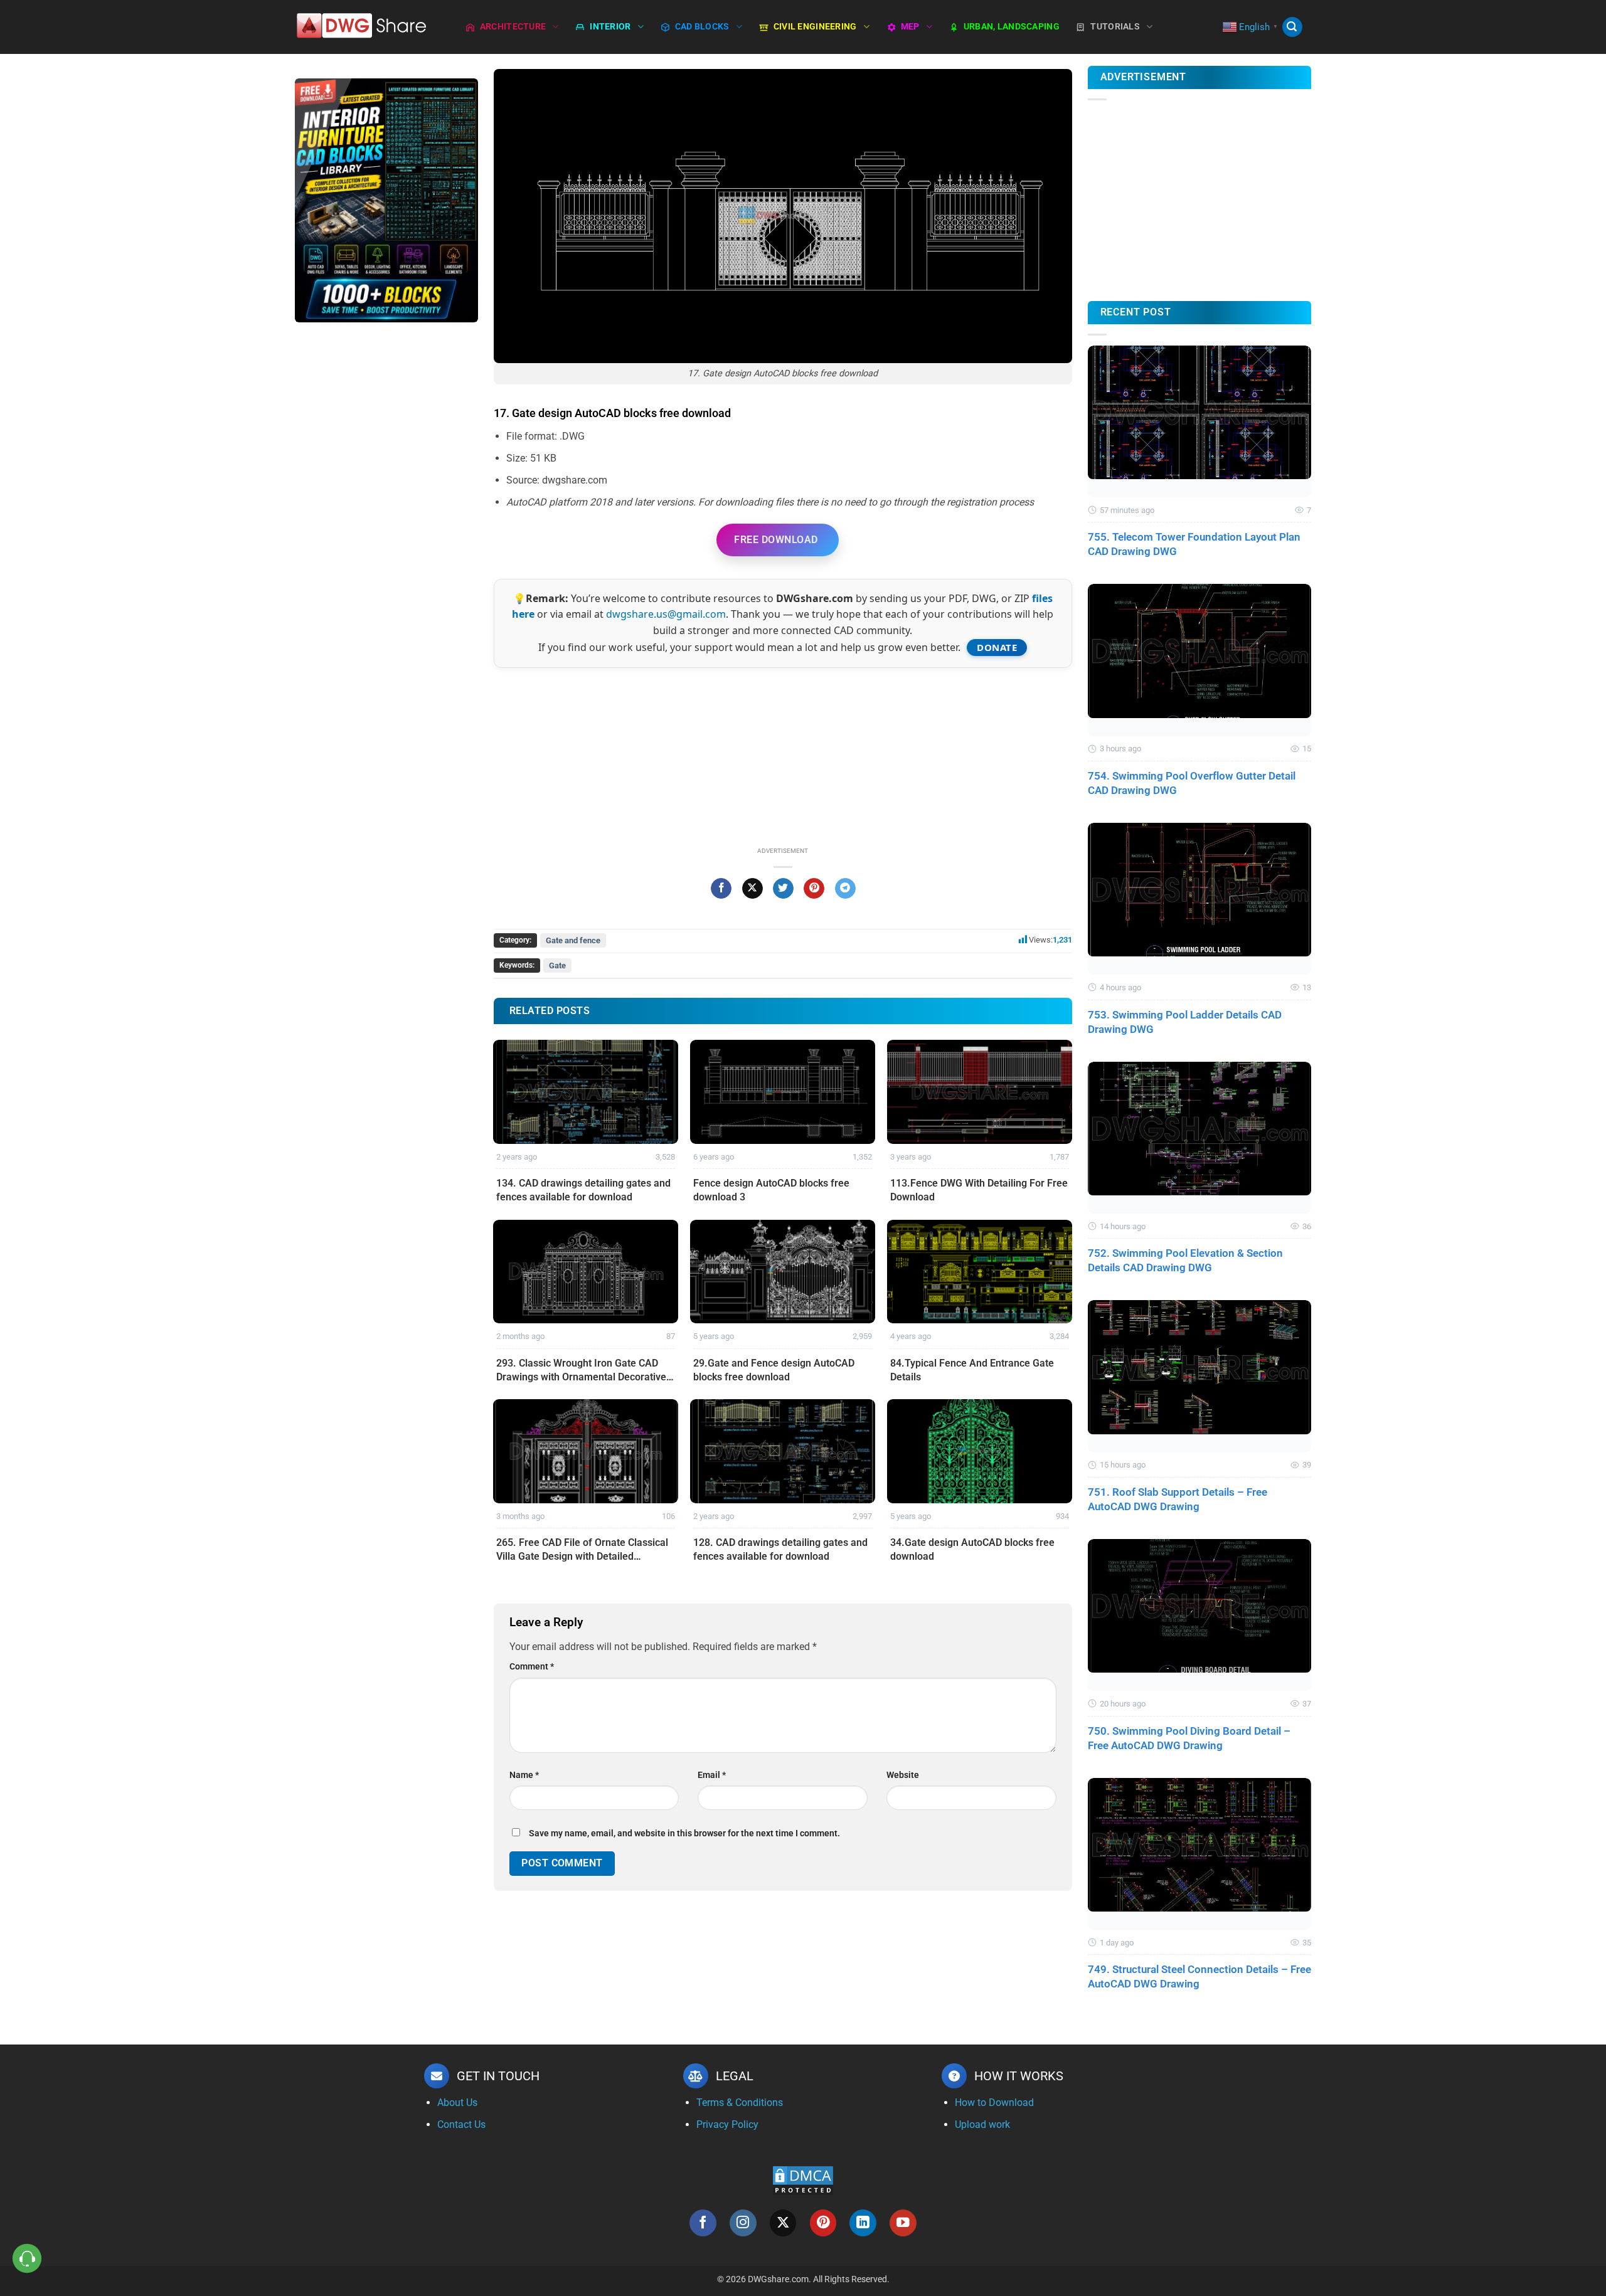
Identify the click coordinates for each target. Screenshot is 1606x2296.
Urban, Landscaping (1012, 27)
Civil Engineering (815, 27)
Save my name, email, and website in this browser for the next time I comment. (684, 1833)
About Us (457, 2103)
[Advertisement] (386, 531)
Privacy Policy (727, 2124)
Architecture (513, 27)
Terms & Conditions (740, 2103)
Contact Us (461, 2124)
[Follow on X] (783, 2223)
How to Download (994, 2103)
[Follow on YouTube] (903, 2223)
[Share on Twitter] (783, 889)
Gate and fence (573, 940)
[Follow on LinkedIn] (863, 2223)
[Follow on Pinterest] (823, 2223)
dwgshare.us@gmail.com (666, 614)
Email (712, 1775)
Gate (557, 965)
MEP (910, 27)
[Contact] (27, 2259)
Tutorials (1115, 27)
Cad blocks (702, 27)
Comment (532, 1667)
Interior (610, 27)
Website (903, 1775)
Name (524, 1775)
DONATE (997, 647)
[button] (1292, 27)
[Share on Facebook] (721, 889)
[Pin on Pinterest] (814, 889)
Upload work (982, 2124)
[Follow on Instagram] (743, 2223)
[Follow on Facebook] (703, 2223)
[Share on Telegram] (845, 889)
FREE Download (776, 540)
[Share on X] (752, 889)
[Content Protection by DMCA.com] (803, 2180)
